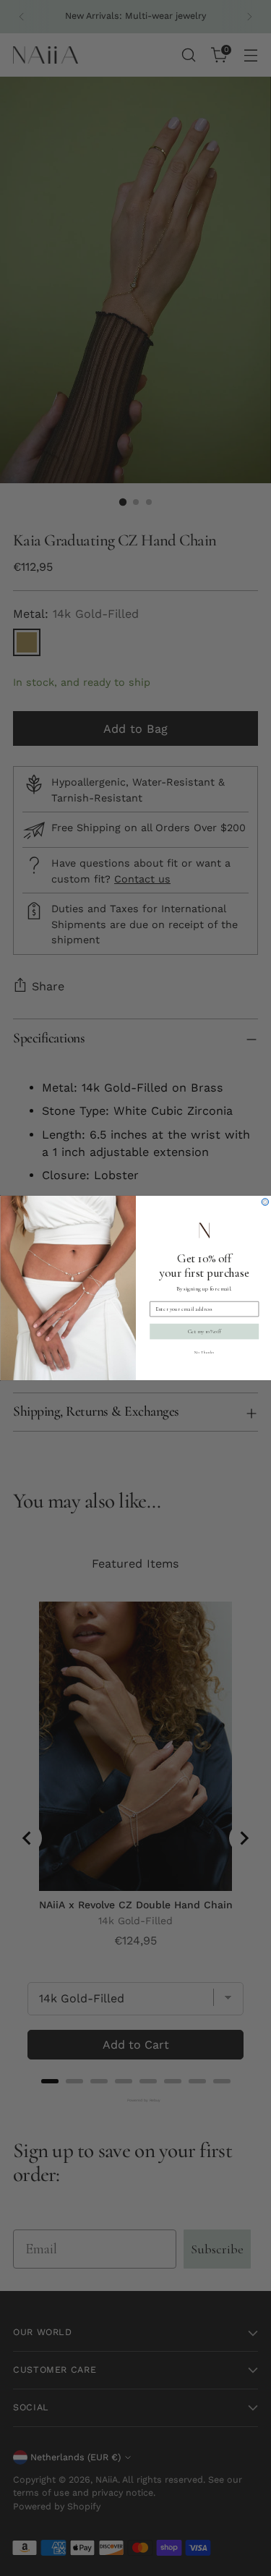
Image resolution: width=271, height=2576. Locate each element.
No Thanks (204, 1352)
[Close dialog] (265, 1202)
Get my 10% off (204, 1332)
